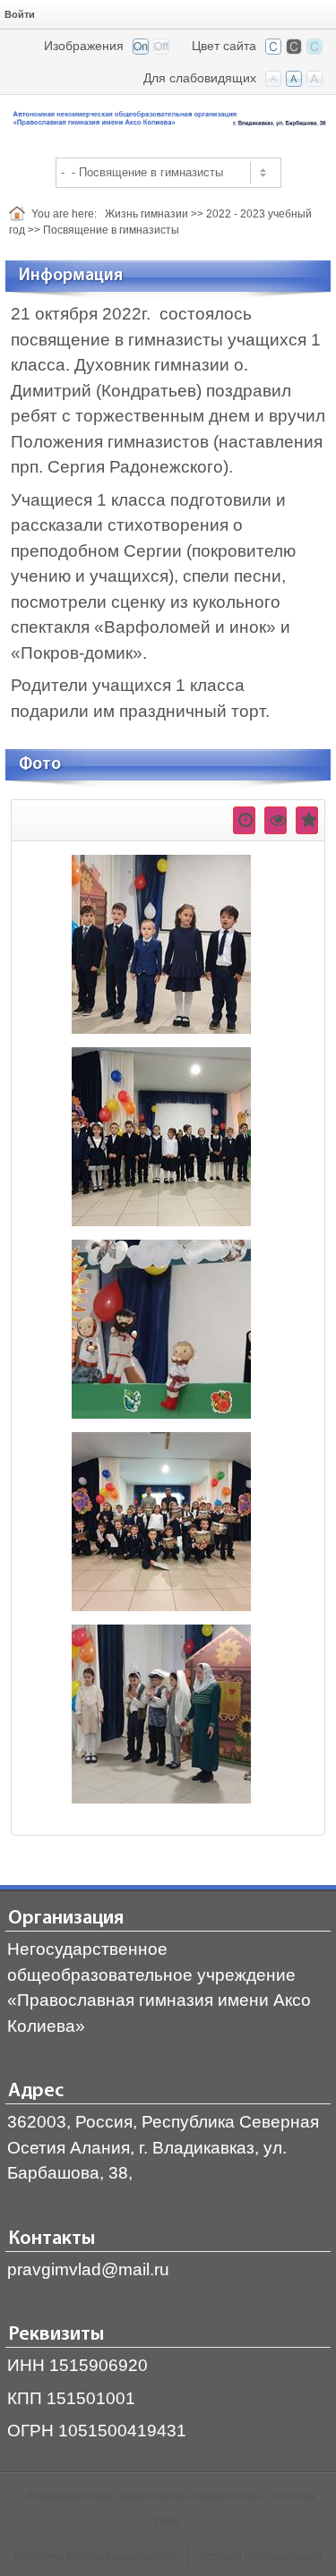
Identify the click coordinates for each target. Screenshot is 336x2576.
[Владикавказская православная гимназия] (168, 119)
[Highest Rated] (307, 820)
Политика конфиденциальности (96, 2556)
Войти (20, 14)
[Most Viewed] (276, 820)
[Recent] (244, 820)
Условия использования (261, 2556)
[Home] (20, 214)
